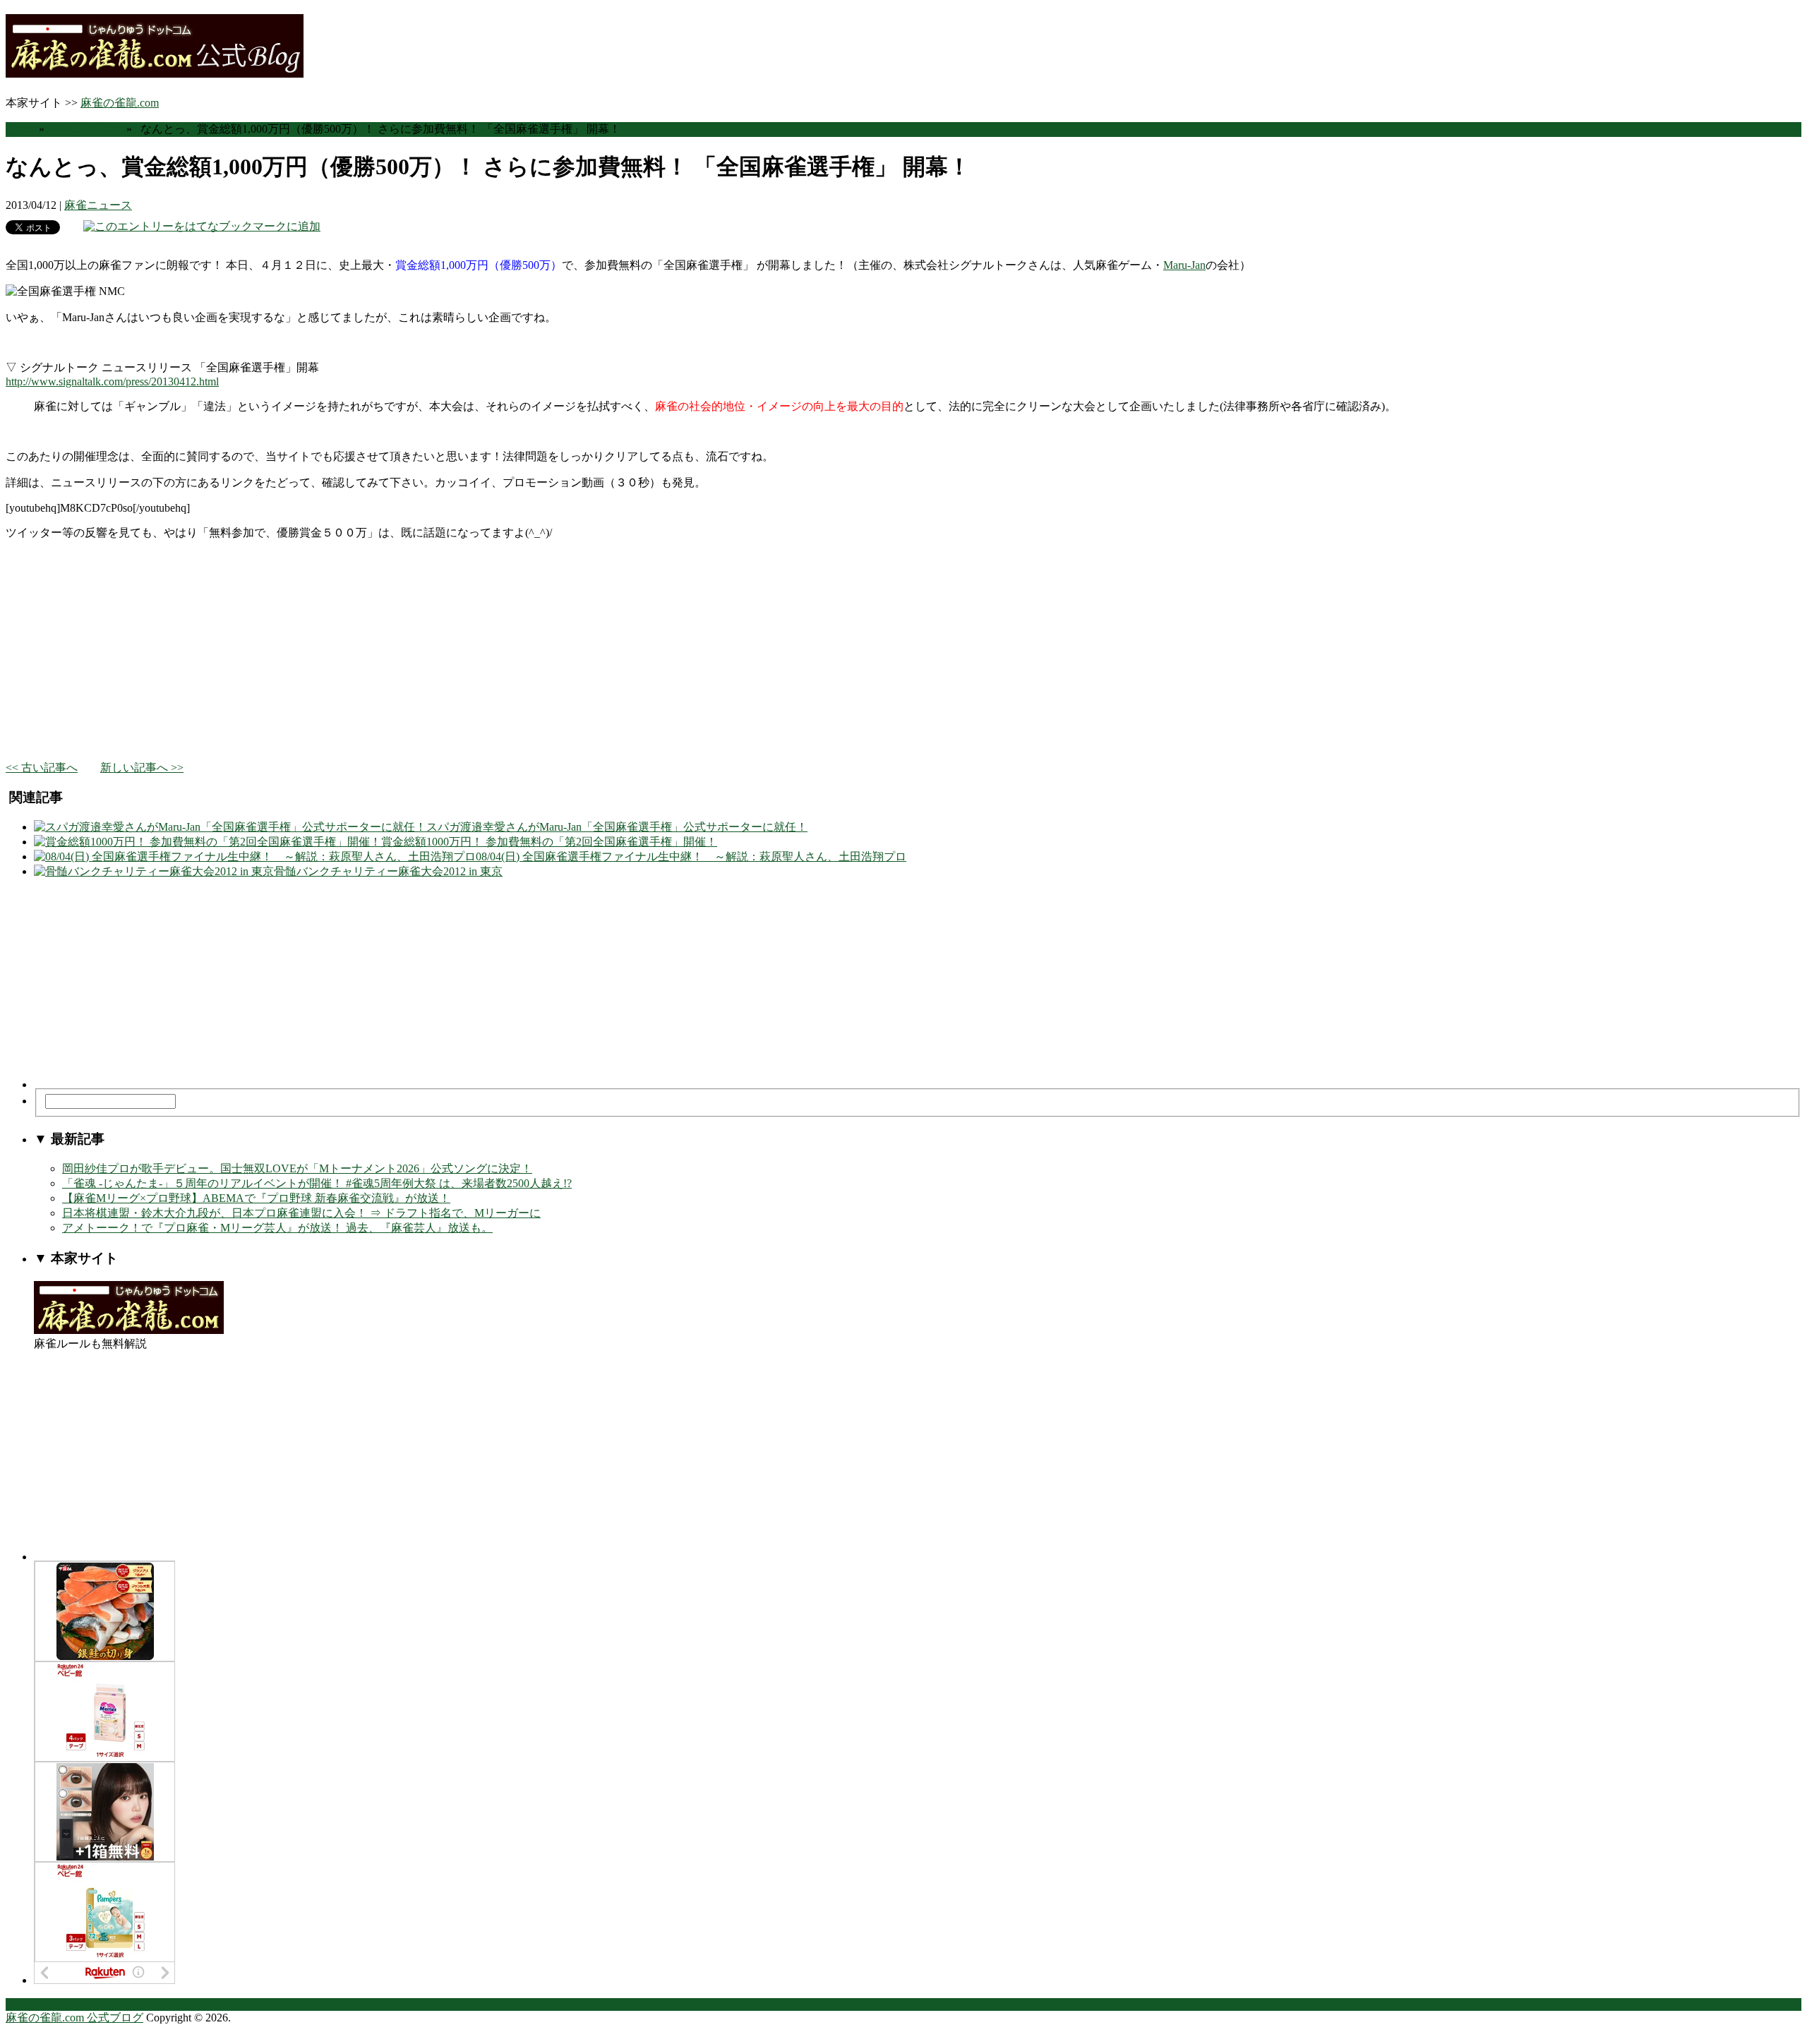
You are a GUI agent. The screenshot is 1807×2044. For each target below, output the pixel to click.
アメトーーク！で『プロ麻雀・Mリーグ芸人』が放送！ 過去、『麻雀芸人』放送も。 (277, 1228)
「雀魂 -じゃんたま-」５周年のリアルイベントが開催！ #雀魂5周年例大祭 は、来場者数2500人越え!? (317, 1183)
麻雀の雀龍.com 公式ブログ (74, 2018)
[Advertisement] (429, 651)
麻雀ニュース (84, 129)
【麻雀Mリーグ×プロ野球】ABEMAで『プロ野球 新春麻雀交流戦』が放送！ (256, 1198)
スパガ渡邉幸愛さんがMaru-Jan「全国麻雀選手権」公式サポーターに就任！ (617, 827)
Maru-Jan (1184, 265)
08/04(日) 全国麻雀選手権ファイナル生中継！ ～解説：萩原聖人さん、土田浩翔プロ (691, 856)
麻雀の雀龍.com (120, 103)
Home (19, 129)
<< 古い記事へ (42, 768)
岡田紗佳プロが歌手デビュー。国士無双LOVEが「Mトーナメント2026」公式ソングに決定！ (297, 1168)
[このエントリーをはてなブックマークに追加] (202, 226)
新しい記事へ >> (142, 768)
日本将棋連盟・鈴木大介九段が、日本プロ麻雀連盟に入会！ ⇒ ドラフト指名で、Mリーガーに (301, 1213)
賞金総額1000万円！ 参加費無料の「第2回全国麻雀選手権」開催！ (549, 842)
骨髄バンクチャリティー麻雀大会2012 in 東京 (388, 871)
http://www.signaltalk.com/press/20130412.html (112, 381)
